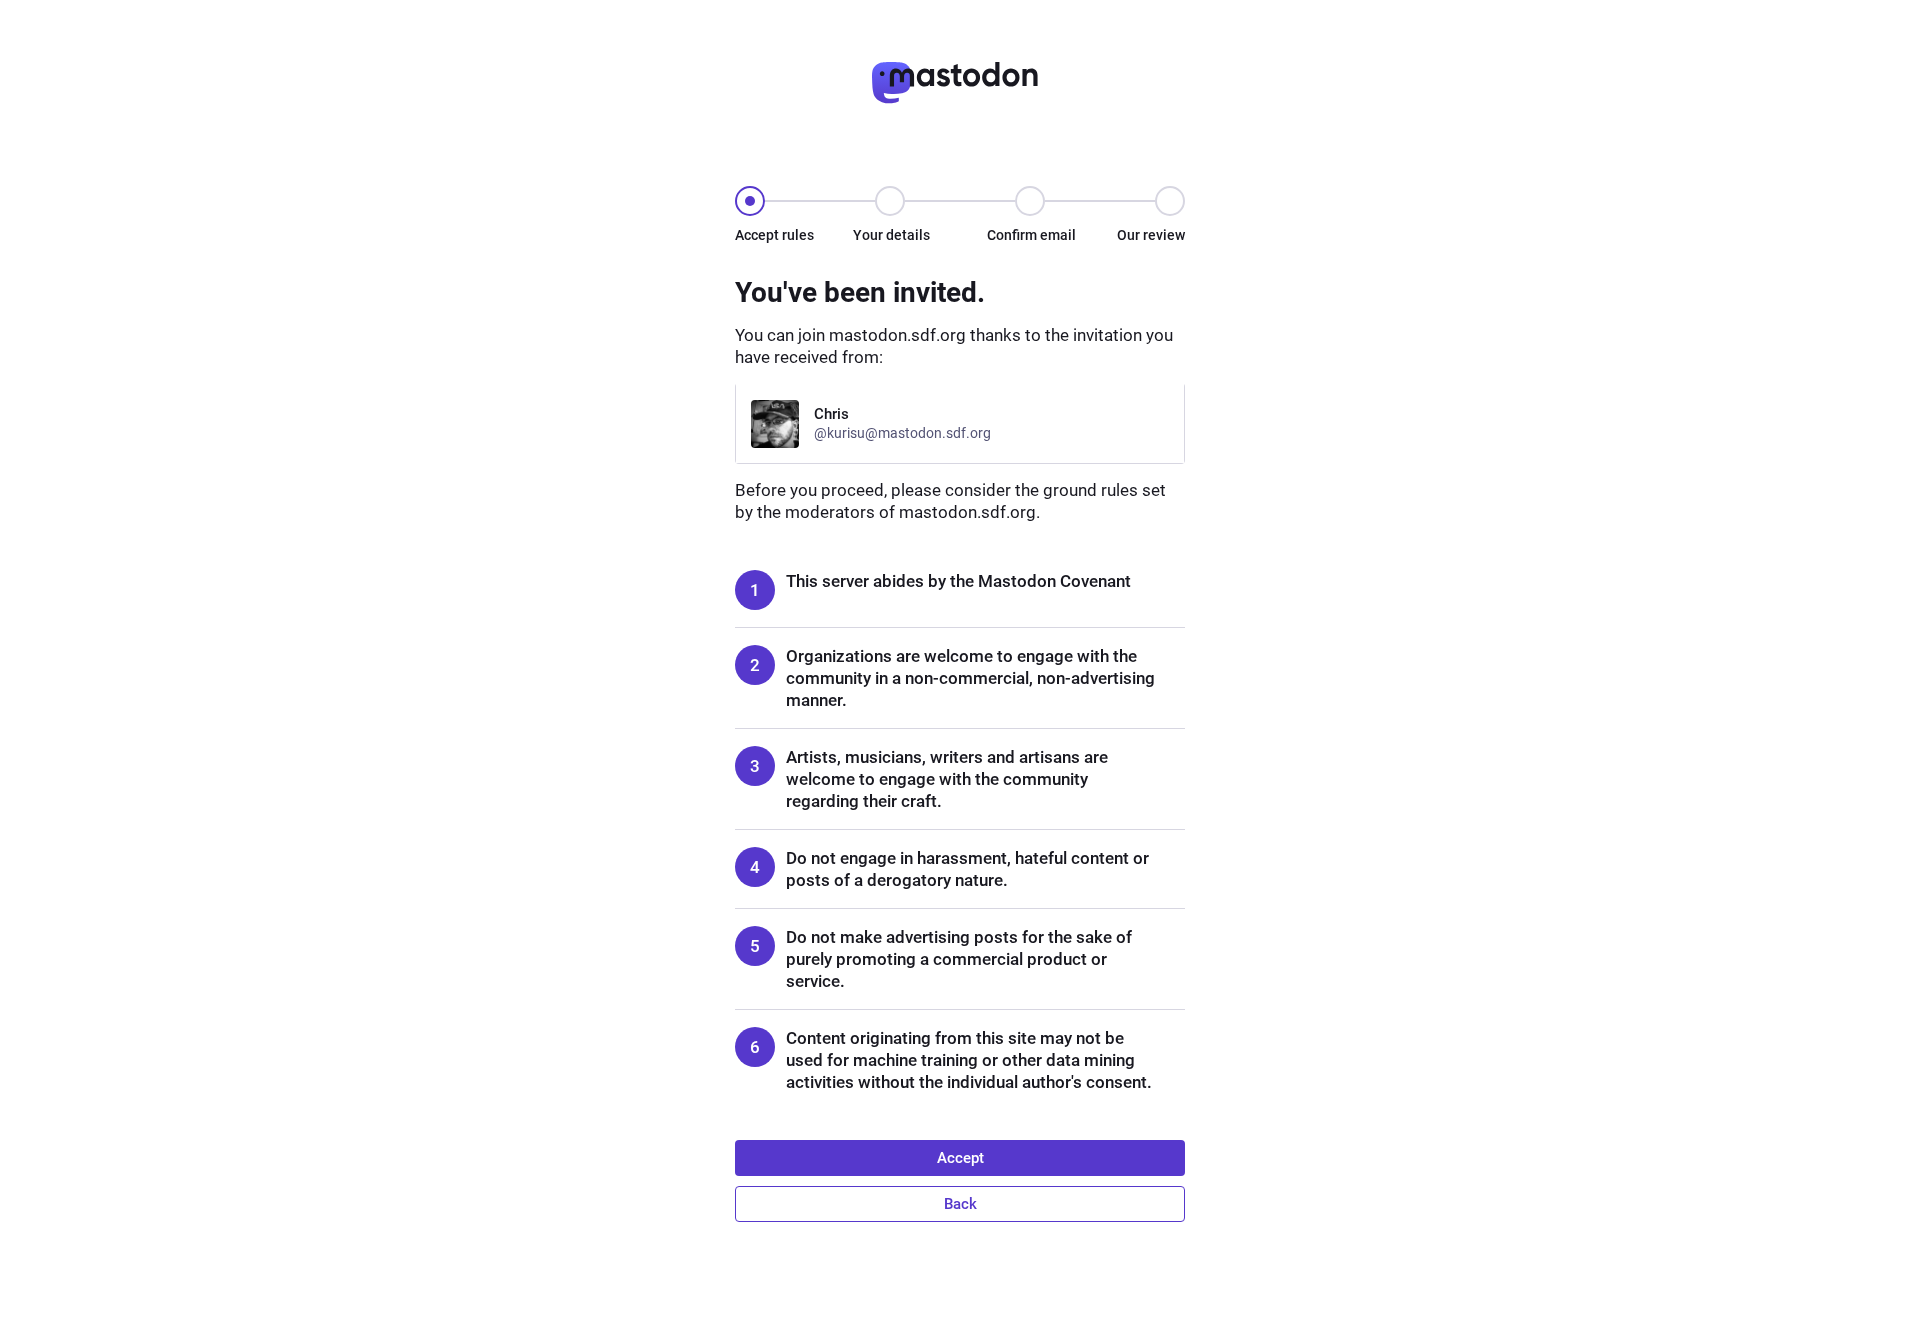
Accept (960, 1158)
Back (960, 1204)
